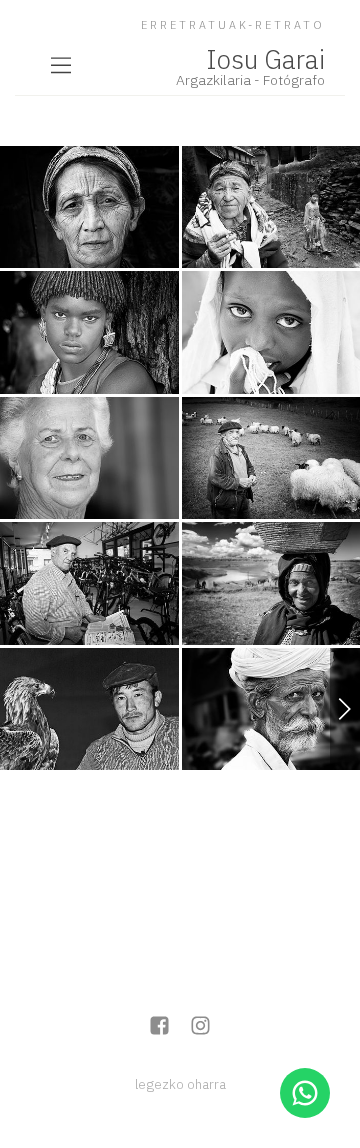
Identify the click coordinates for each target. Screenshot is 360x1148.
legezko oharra (180, 1084)
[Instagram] (200, 1027)
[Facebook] (159, 1027)
